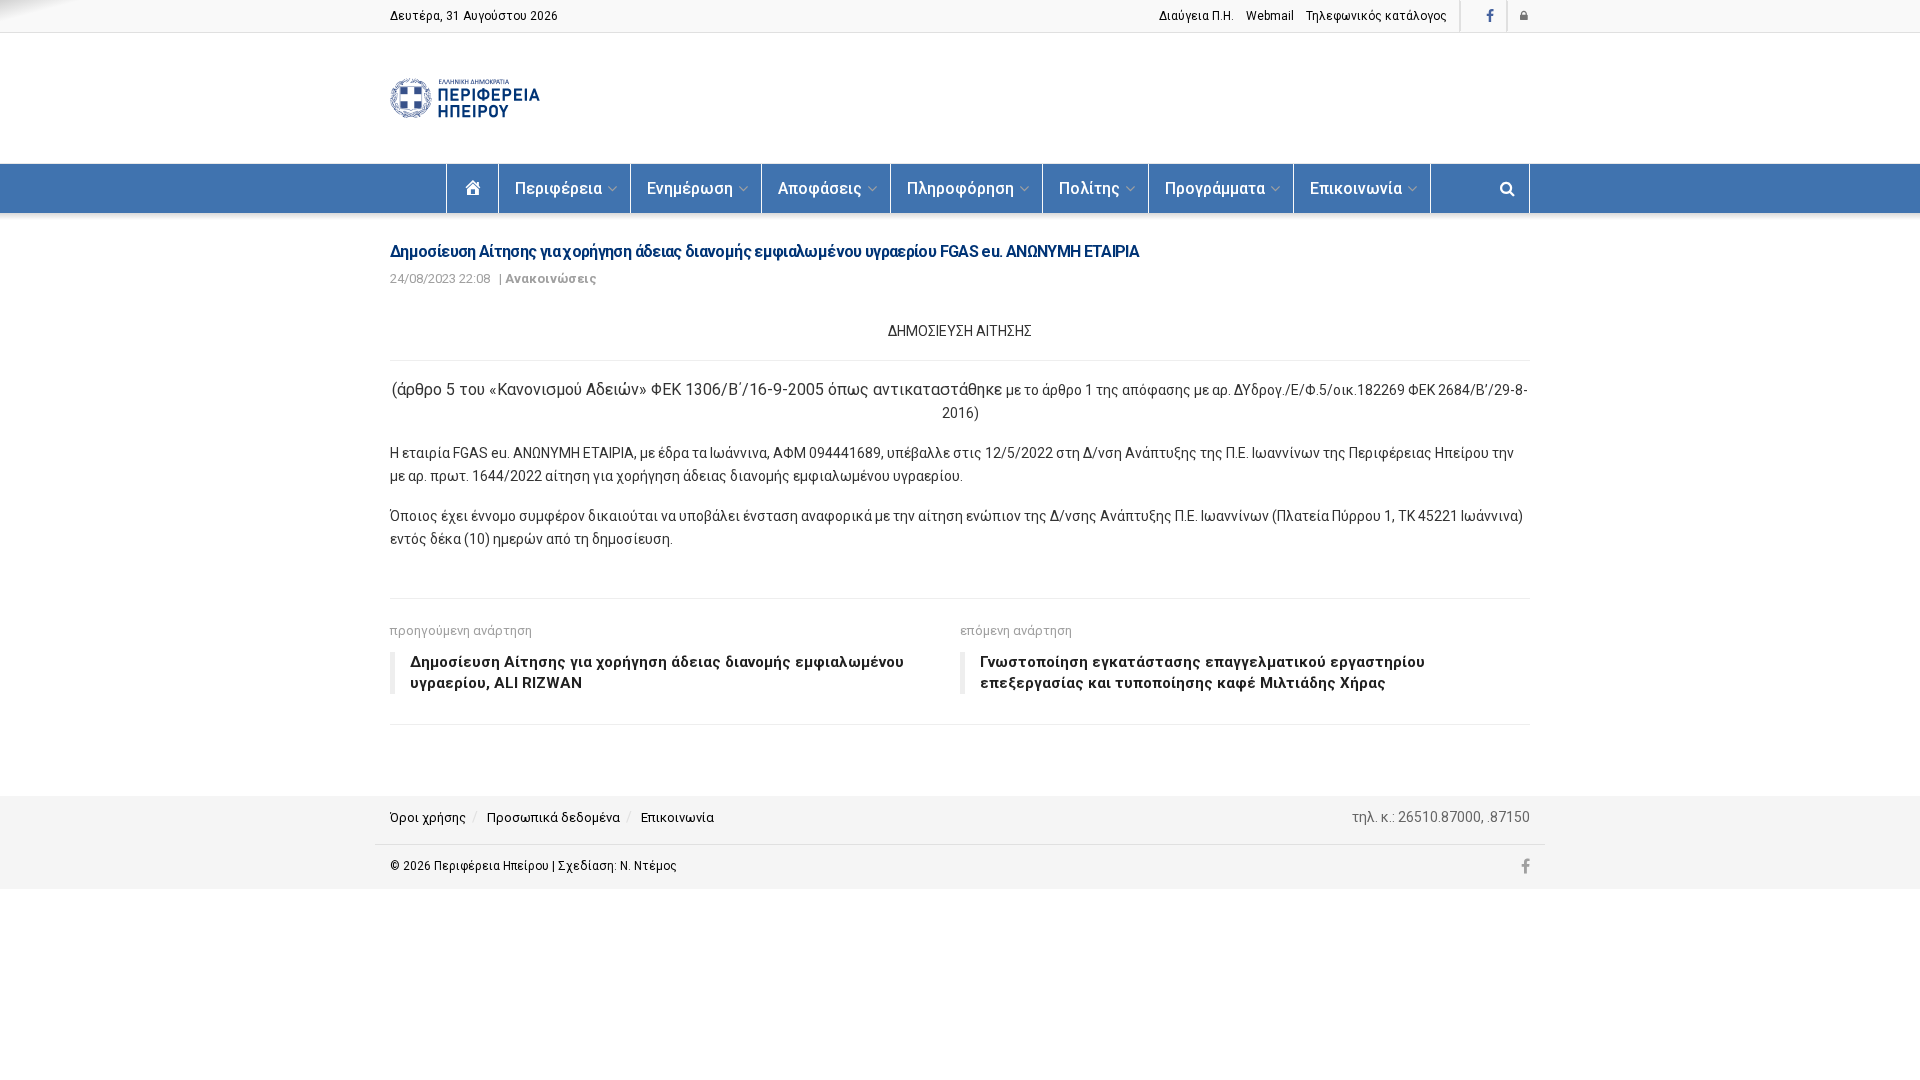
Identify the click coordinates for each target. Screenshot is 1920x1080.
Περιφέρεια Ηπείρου (493, 866)
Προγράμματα (1215, 188)
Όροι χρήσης (428, 817)
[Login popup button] (1525, 16)
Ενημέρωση (690, 188)
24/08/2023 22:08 (440, 278)
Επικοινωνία (1356, 188)
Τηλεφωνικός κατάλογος (1376, 16)
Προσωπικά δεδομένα (553, 817)
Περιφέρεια (558, 188)
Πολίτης (1089, 188)
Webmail (1270, 16)
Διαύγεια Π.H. (1196, 16)
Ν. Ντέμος (648, 866)
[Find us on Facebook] (1490, 16)
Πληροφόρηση (960, 188)
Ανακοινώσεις (551, 278)
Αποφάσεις (820, 188)
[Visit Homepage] (465, 98)
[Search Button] (1507, 188)
